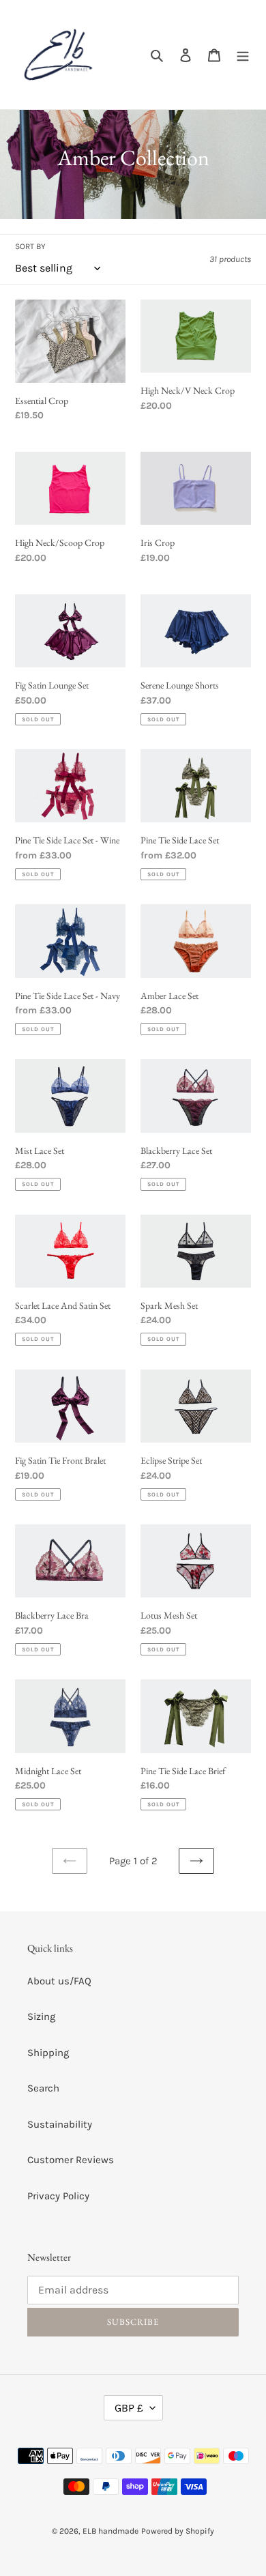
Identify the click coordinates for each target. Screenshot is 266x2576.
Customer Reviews (71, 2160)
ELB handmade (110, 2531)
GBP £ (129, 2408)
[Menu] (243, 55)
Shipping (48, 2053)
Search (43, 2088)
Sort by (30, 246)
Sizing (41, 2016)
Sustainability (60, 2124)
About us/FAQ (59, 1981)
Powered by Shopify (178, 2531)
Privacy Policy (58, 2196)
